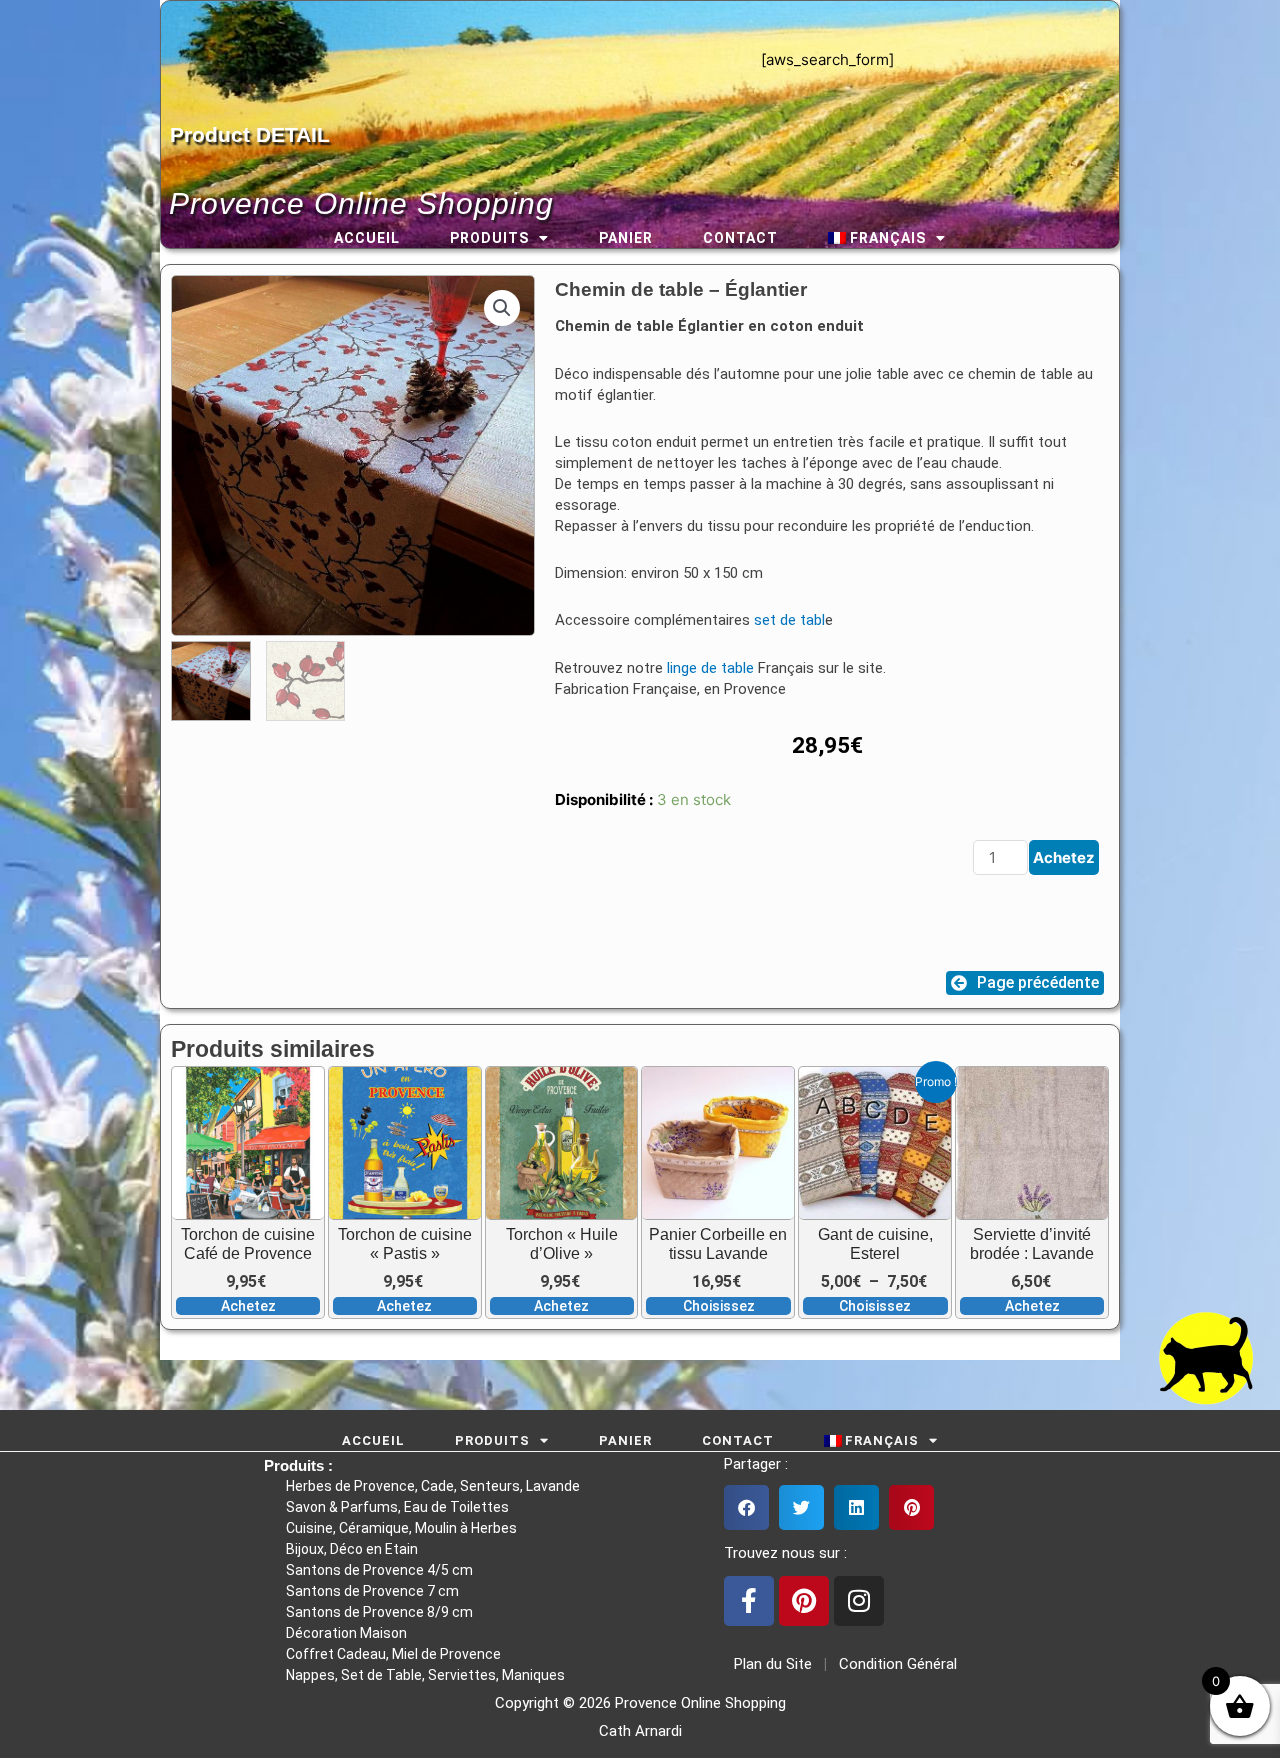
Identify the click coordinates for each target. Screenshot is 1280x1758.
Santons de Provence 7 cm (372, 1591)
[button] (502, 308)
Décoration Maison (346, 1633)
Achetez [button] (248, 1306)
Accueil (367, 238)
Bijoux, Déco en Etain (352, 1549)
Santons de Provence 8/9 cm (379, 1612)
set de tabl (789, 620)
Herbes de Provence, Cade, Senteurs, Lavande (433, 1486)
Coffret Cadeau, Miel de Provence (393, 1654)
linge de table (710, 668)
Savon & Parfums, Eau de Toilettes (397, 1507)
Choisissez (719, 1306)
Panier (626, 238)
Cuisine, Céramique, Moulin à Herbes (401, 1528)
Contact (740, 238)
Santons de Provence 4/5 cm (379, 1570)
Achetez (1064, 857)
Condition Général (896, 1664)
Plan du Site (769, 1664)
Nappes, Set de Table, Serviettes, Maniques (425, 1675)
